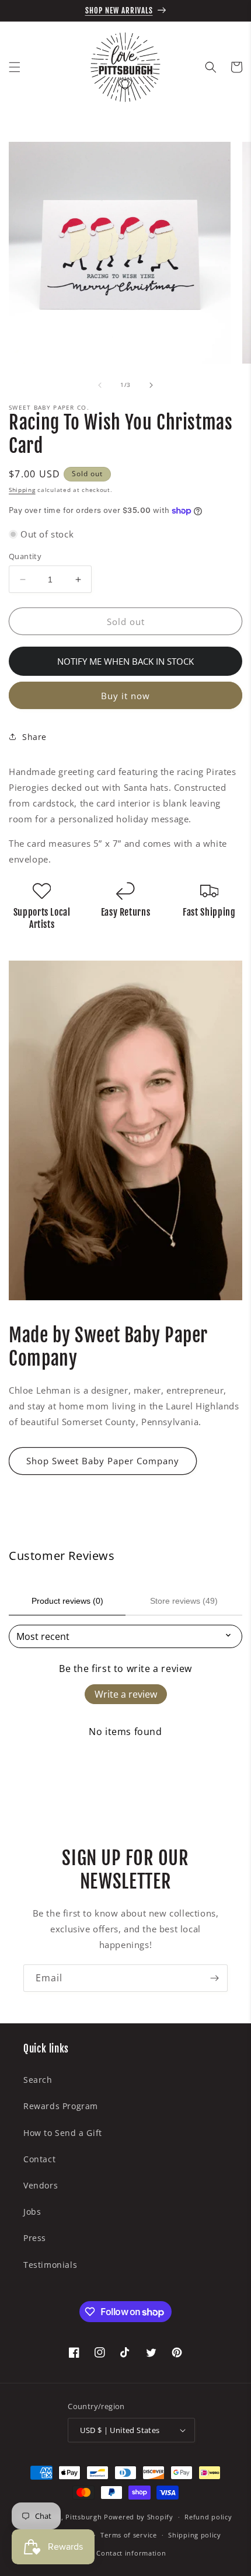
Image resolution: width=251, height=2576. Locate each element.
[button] (15, 67)
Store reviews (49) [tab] (184, 1601)
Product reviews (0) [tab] (67, 1601)
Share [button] (34, 737)
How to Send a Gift (63, 2133)
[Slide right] (151, 385)
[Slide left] (100, 385)
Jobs (32, 2212)
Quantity (25, 556)
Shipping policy (195, 2535)
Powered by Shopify (139, 2517)
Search (38, 2080)
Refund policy (208, 2517)
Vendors (41, 2185)
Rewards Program (61, 2106)
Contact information (131, 2553)
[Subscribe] (214, 1978)
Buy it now (125, 696)
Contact (39, 2159)
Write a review (126, 1694)
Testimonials (50, 2265)
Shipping (22, 490)
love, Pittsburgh (74, 2517)
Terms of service (128, 2535)
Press (35, 2238)
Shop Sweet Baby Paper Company (103, 1461)
